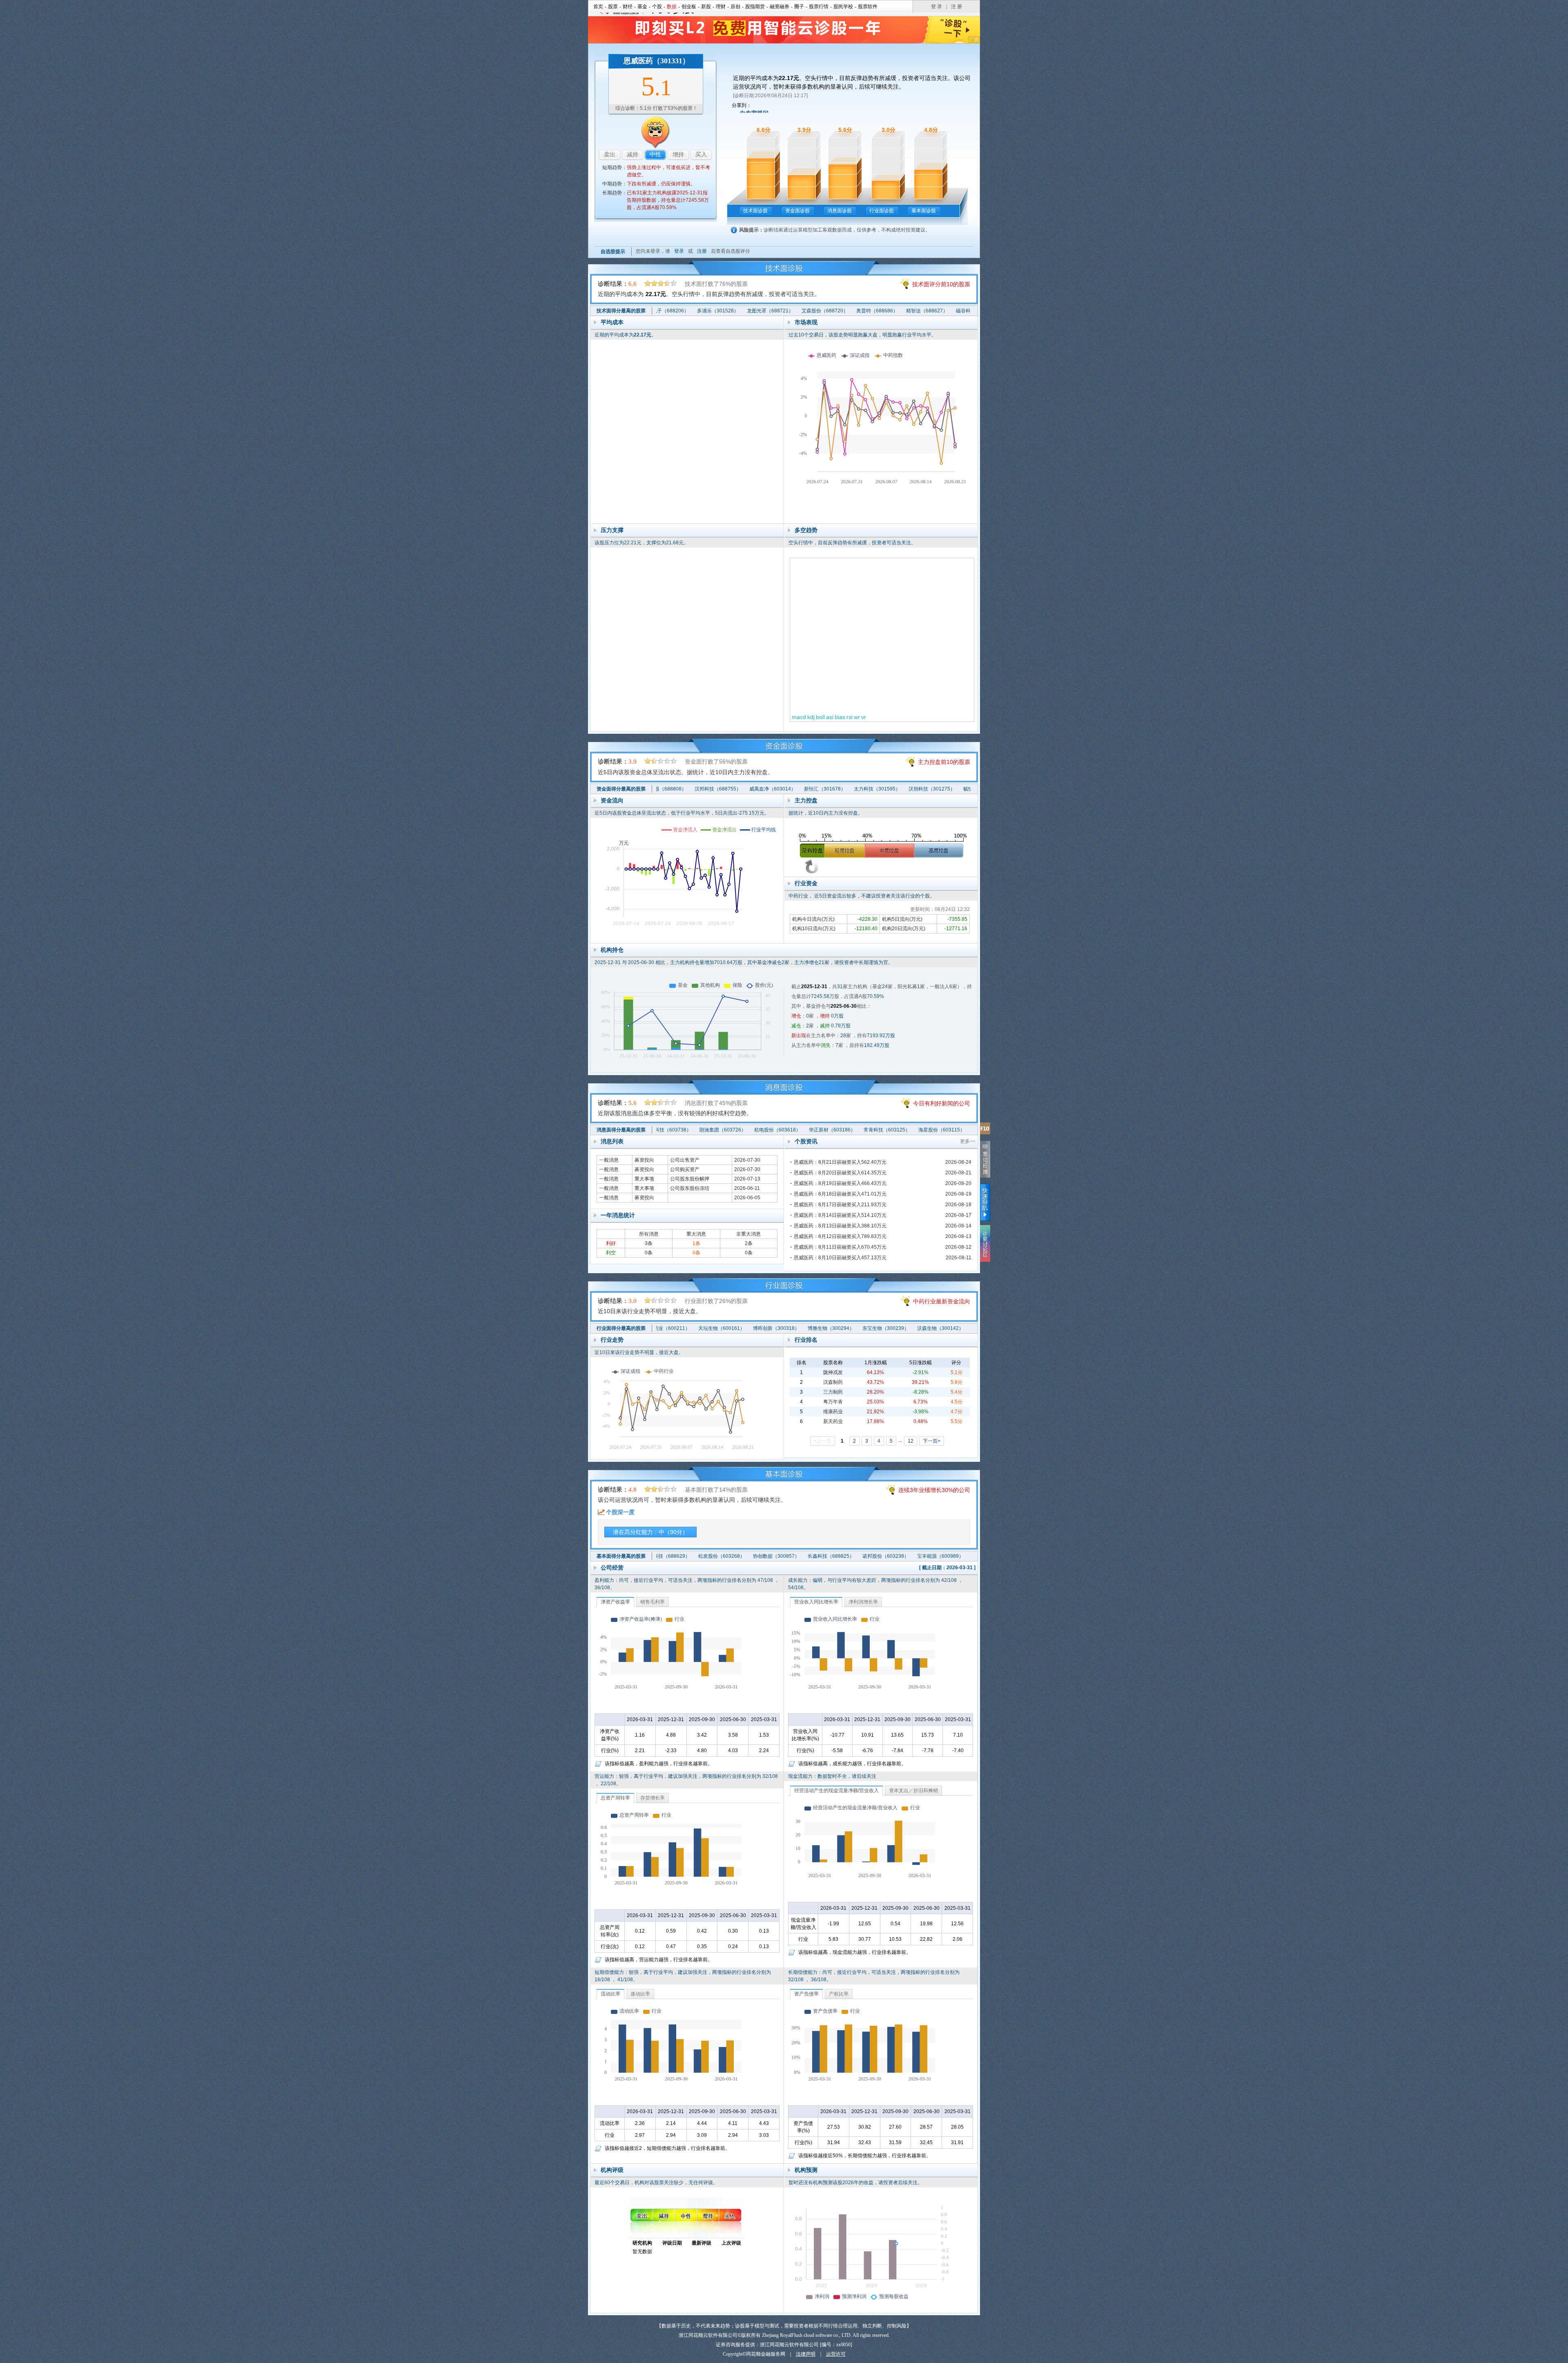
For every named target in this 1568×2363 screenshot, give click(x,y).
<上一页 (823, 1441)
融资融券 (780, 7)
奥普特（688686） (827, 311)
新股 (706, 7)
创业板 (689, 7)
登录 (679, 251)
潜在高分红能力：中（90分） (650, 1532)
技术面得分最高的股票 (621, 311)
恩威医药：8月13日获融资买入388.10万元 (840, 1226)
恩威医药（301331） (657, 61)
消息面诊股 (840, 211)
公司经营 (612, 1568)
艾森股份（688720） (775, 311)
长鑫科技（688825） (781, 1556)
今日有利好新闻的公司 (942, 1103)
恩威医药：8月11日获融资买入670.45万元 (840, 1247)
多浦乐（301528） (668, 311)
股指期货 (755, 7)
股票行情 (819, 7)
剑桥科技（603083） (944, 1130)
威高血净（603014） (724, 789)
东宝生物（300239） (835, 1328)
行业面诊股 (882, 211)
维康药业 (833, 1412)
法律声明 (806, 2354)
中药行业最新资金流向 (942, 1301)
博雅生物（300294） (780, 1328)
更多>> (968, 1141)
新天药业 (833, 1421)
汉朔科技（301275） (883, 789)
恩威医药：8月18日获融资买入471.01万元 (840, 1194)
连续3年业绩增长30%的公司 (934, 1490)
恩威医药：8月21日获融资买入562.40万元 (840, 1162)
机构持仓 (612, 950)
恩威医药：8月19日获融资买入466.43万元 (840, 1183)
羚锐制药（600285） (945, 1556)
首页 (598, 7)
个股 (657, 7)
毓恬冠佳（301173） (938, 789)
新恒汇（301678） (776, 789)
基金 (642, 7)
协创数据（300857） (726, 1556)
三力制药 (833, 1392)
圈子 (799, 7)
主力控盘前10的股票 (944, 762)
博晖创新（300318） (726, 1328)
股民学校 (843, 7)
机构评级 (612, 2170)
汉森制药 (833, 1382)
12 (911, 1441)
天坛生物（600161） (671, 1328)
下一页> (932, 1441)
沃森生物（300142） (890, 1328)
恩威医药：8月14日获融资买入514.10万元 (840, 1215)
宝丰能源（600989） (891, 1556)
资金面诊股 (797, 211)
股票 (613, 7)
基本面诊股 (924, 211)
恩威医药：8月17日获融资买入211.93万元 (840, 1205)
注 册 (957, 7)
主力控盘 (806, 800)
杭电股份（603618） (726, 1130)
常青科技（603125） (835, 1130)
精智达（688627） (877, 311)
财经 (628, 7)
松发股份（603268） (672, 1556)
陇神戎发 (833, 1372)
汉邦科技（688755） (669, 789)
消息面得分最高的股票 (621, 1130)
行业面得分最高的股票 (621, 1328)
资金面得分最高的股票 (621, 789)
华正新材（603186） (780, 1130)
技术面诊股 (755, 211)
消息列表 (612, 1141)
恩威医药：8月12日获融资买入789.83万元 (840, 1236)
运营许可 (836, 2354)
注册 (702, 251)
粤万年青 (833, 1402)
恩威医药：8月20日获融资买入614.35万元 (840, 1173)
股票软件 (868, 7)
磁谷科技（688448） (929, 311)
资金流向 (612, 800)
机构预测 (806, 2170)
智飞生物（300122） (944, 1328)
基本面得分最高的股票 (621, 1556)
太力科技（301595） (828, 789)
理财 (721, 7)
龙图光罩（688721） (720, 311)
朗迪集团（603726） (671, 1130)
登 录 (937, 7)
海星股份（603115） (890, 1130)
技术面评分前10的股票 (941, 284)
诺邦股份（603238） (836, 1556)
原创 (735, 7)
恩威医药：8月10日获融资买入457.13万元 (840, 1258)
